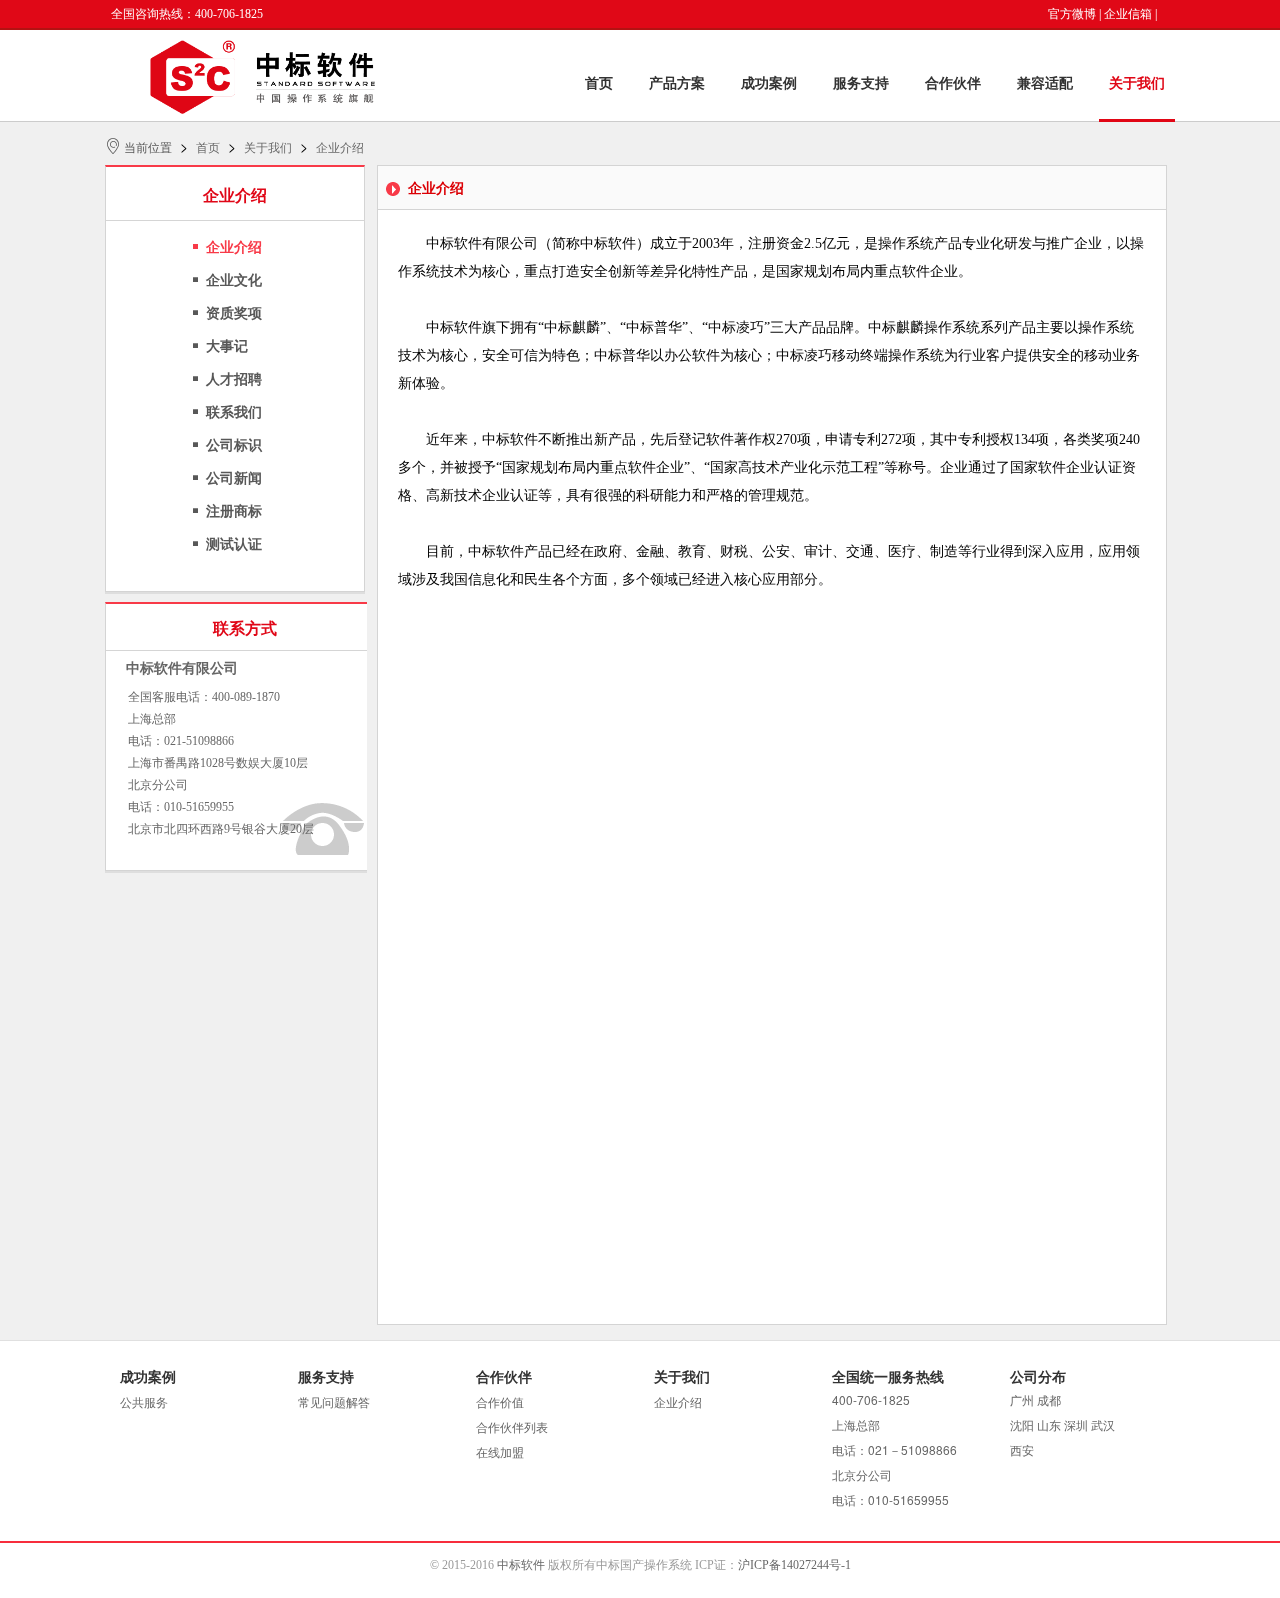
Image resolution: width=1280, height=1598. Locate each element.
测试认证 (234, 544)
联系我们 (234, 412)
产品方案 (677, 83)
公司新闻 (234, 478)
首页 (599, 83)
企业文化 (234, 280)
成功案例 (769, 83)
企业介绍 (340, 148)
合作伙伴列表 (512, 1428)
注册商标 (234, 511)
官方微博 (1072, 14)
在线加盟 (500, 1453)
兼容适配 (1045, 83)
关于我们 (1137, 83)
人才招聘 (234, 379)
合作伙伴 (953, 83)
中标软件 (521, 1565)
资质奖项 (234, 313)
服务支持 (861, 83)
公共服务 (144, 1403)
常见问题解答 (334, 1403)
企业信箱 (1128, 14)
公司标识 (234, 445)
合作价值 (500, 1403)
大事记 (227, 346)
